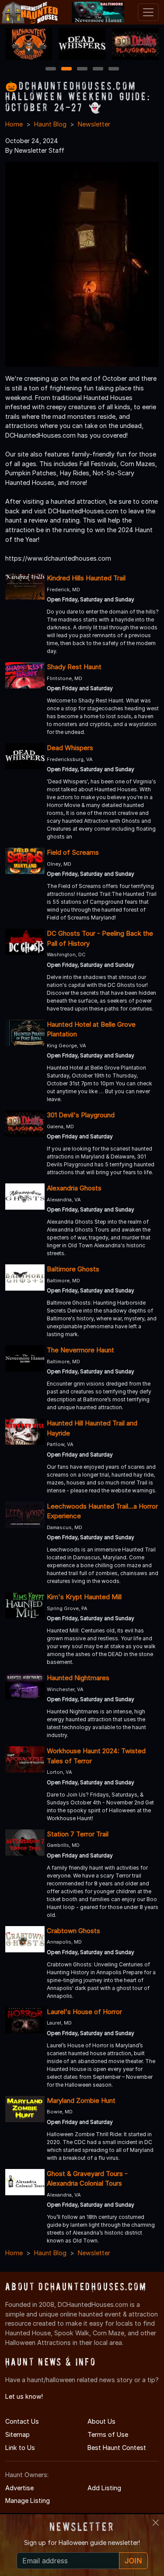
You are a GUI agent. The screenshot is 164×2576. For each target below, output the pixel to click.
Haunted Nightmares (78, 1678)
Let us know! (24, 2396)
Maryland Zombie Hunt (81, 2100)
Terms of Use (108, 2434)
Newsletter (94, 124)
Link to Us (20, 2448)
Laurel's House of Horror (84, 2012)
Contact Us (22, 2421)
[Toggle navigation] (148, 12)
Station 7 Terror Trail (78, 1834)
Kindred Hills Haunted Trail (86, 578)
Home (14, 124)
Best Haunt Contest (117, 2448)
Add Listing (104, 2488)
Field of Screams (73, 852)
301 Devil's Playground (81, 1115)
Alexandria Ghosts (74, 1188)
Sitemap (17, 2434)
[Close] (156, 2523)
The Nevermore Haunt (80, 1350)
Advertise (19, 2488)
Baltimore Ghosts (73, 1269)
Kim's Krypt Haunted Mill (84, 1597)
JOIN (133, 2561)
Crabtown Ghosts (73, 1931)
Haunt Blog (50, 124)
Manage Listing (28, 2501)
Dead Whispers (70, 748)
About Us (101, 2421)
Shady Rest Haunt (74, 667)
